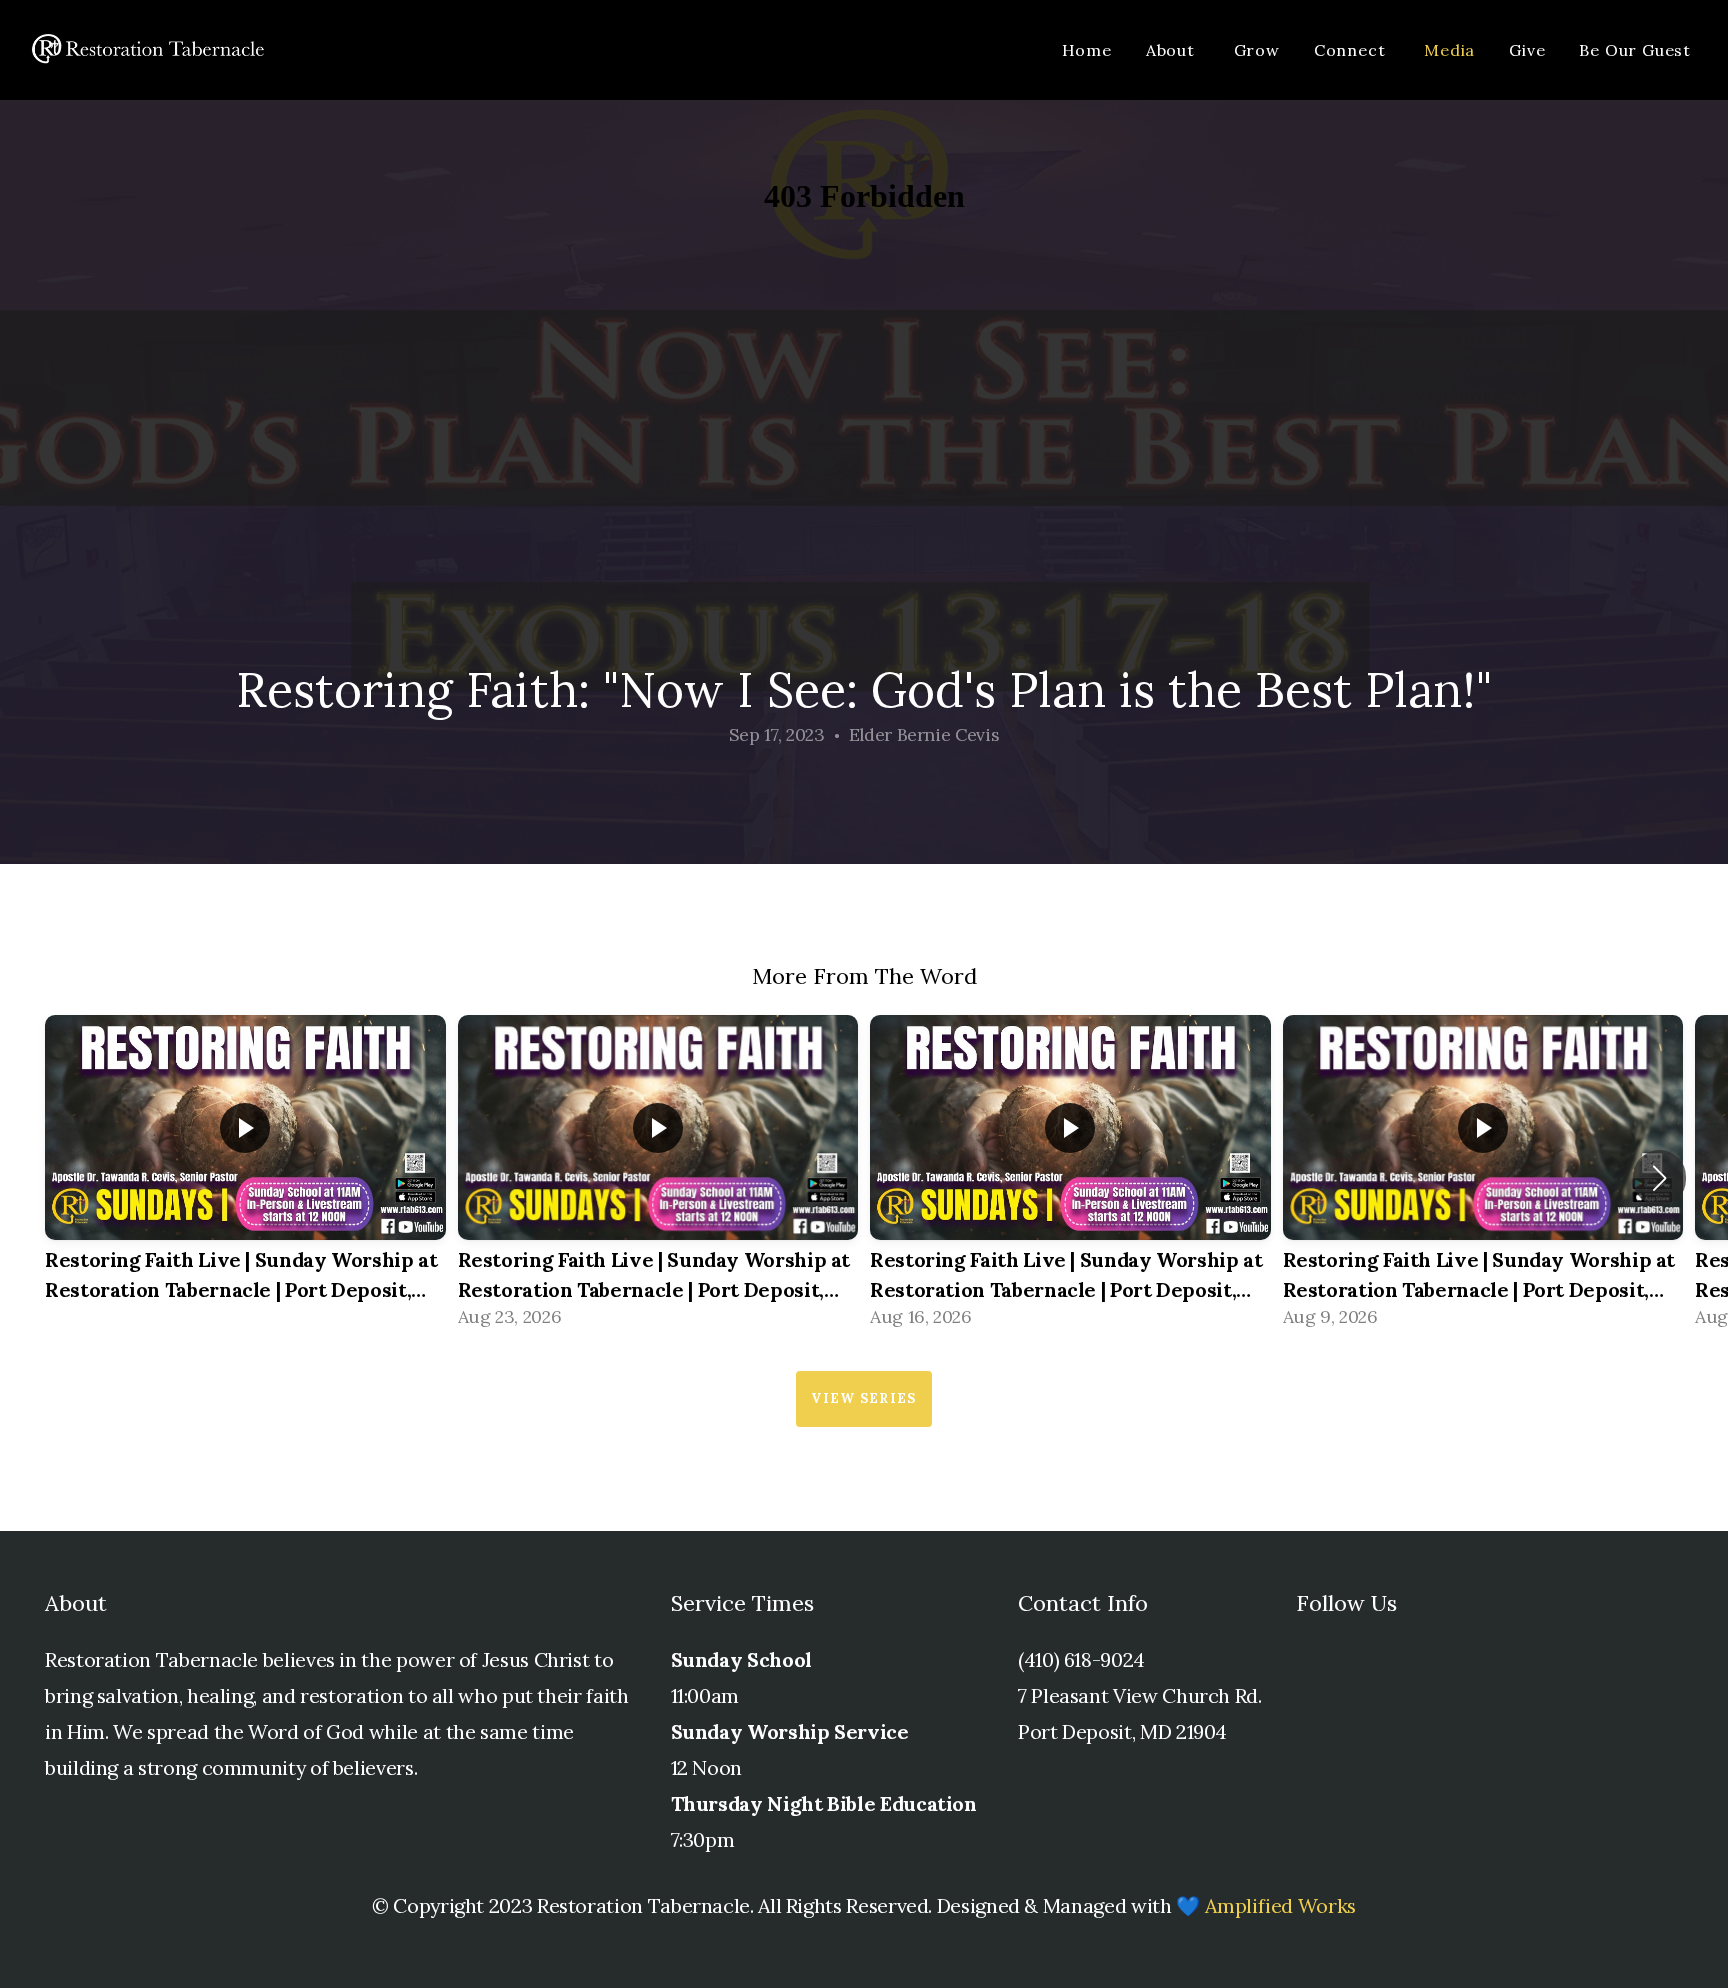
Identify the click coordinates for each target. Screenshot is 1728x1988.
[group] (245, 1178)
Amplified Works (1280, 1905)
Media (1449, 50)
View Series (863, 1398)
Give (1527, 50)
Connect (1352, 50)
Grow (1257, 50)
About (1173, 50)
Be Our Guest (1635, 50)
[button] (1659, 1178)
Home (1087, 50)
